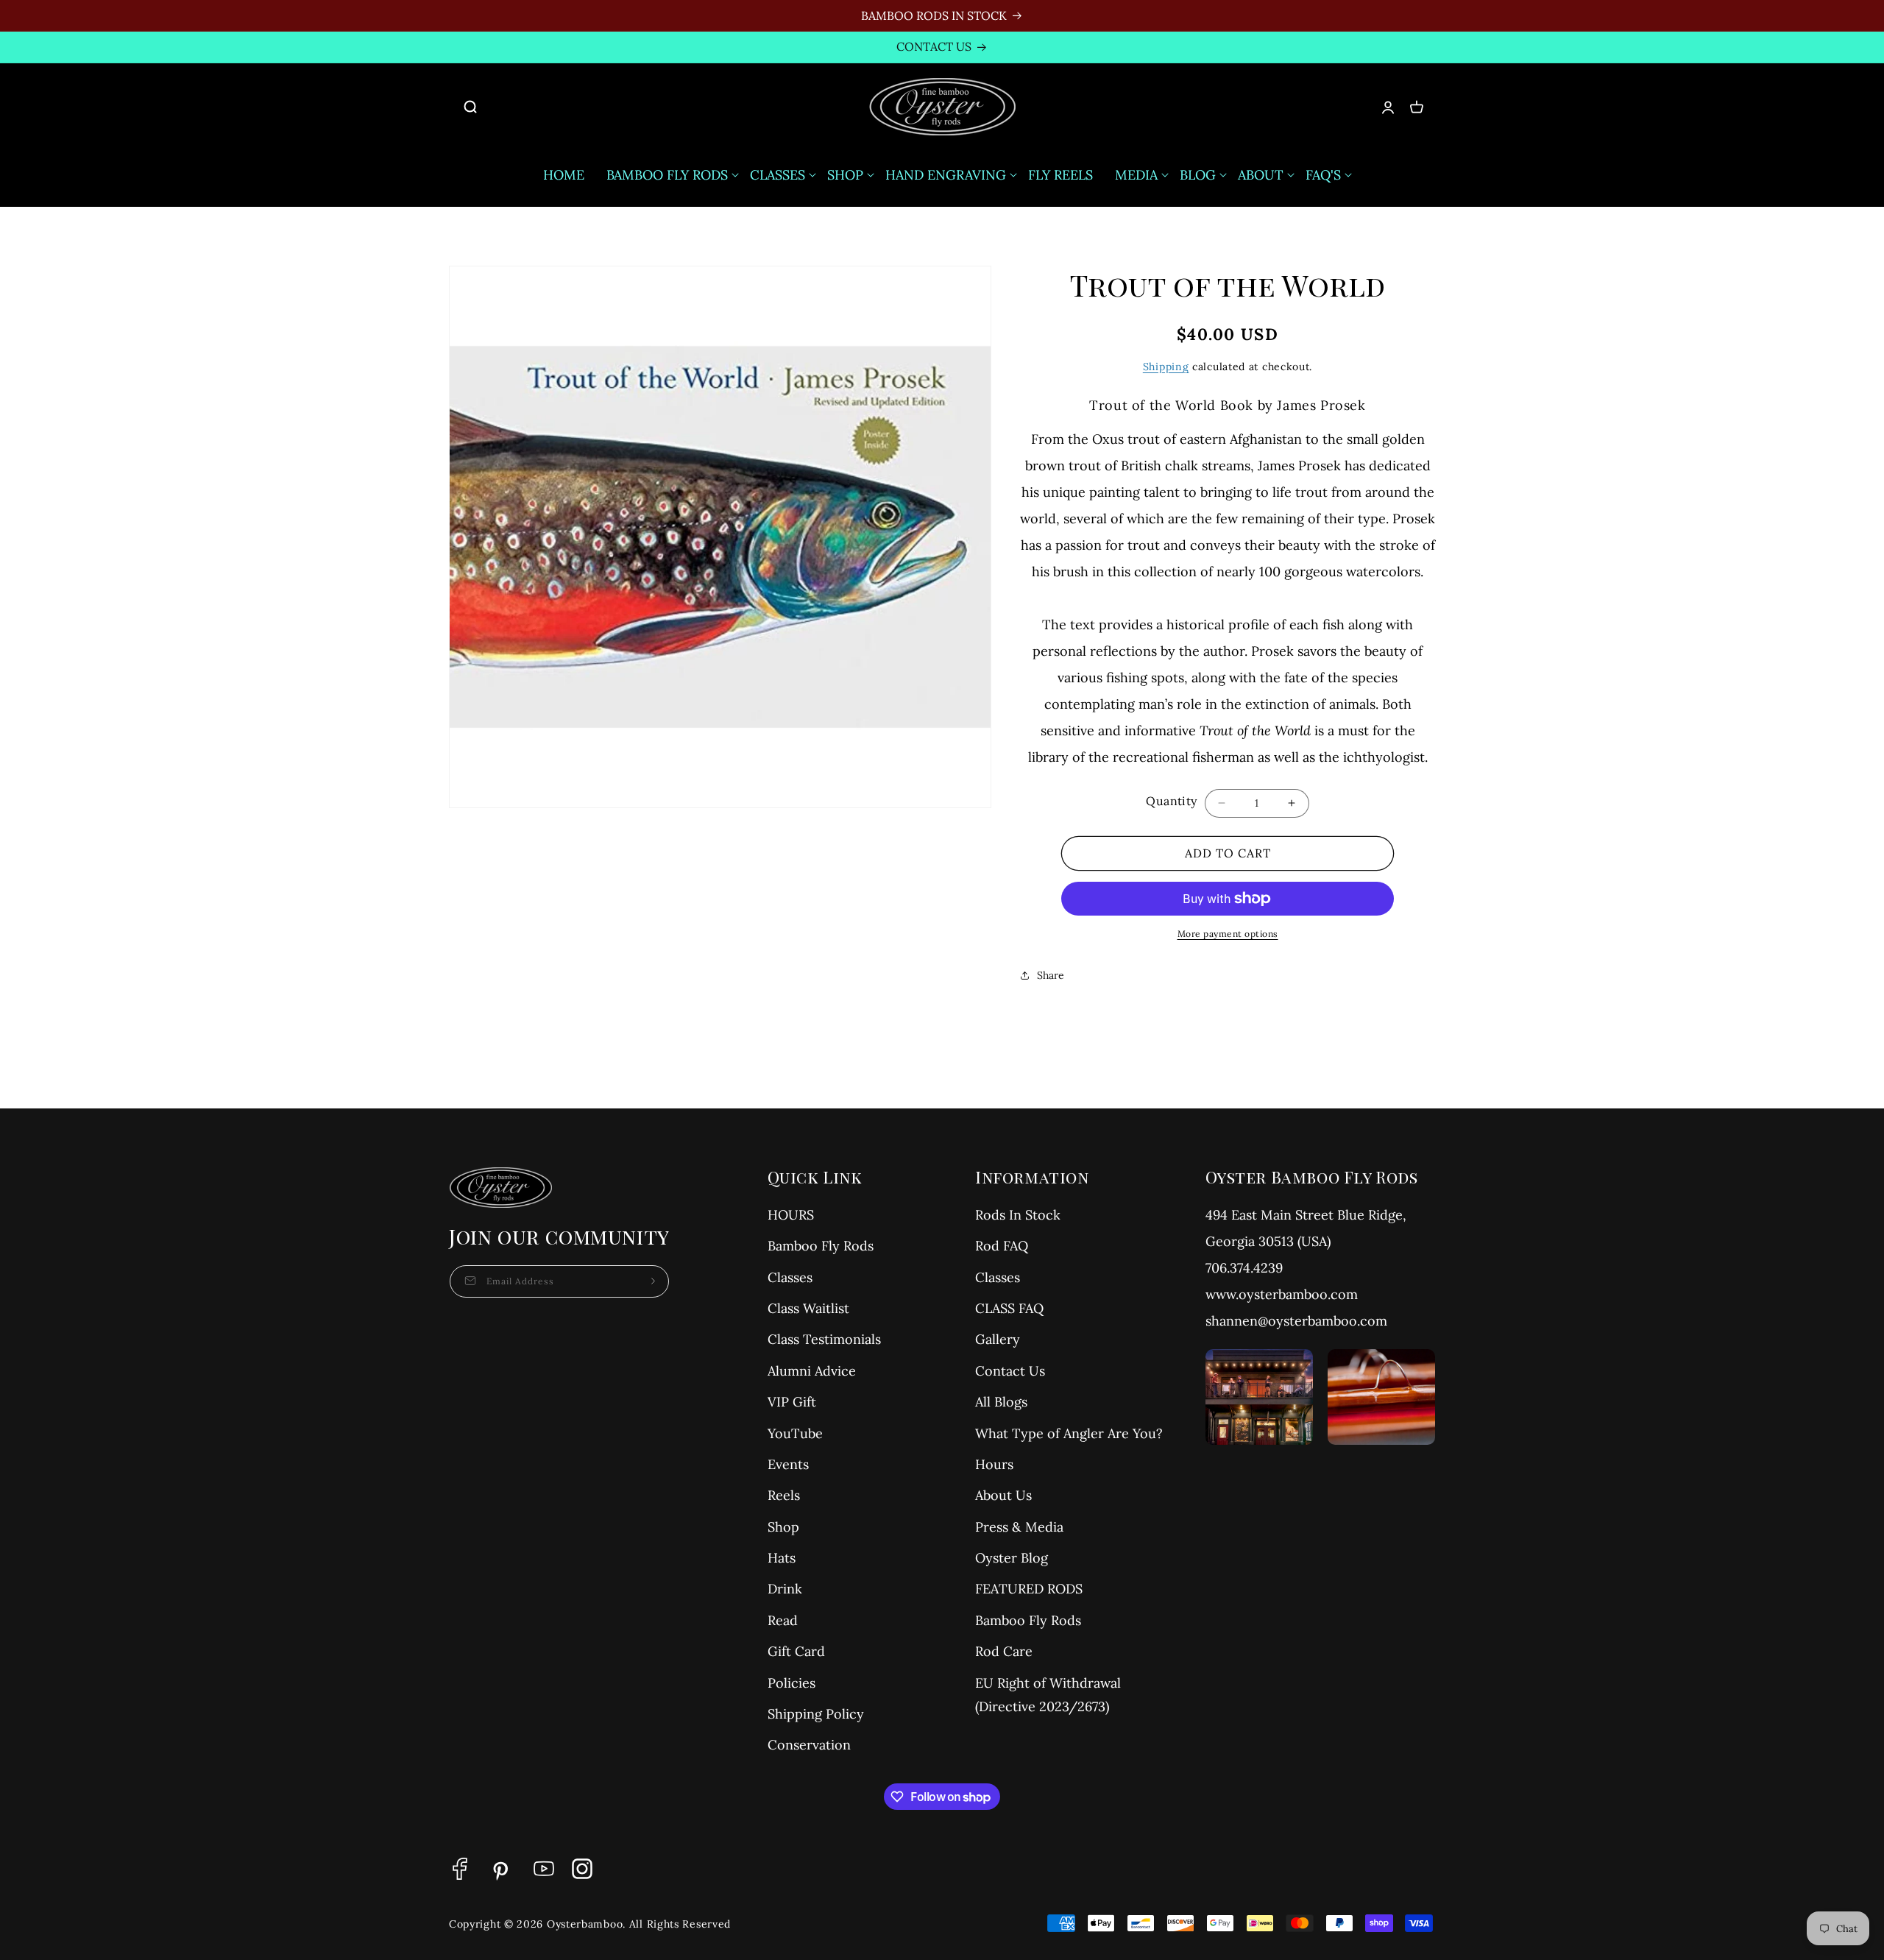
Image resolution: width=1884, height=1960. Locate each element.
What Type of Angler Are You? (1069, 1433)
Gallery (998, 1339)
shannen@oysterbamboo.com (1296, 1321)
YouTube (795, 1433)
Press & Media (1019, 1527)
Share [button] (1051, 975)
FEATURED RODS (1029, 1589)
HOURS (791, 1215)
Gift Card (796, 1651)
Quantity (1171, 801)
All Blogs (1001, 1402)
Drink (785, 1589)
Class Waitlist (808, 1308)
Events (788, 1464)
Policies (792, 1683)
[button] (478, 107)
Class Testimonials (824, 1339)
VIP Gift (792, 1402)
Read (783, 1620)
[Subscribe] (653, 1281)
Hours (994, 1464)
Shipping (1166, 367)
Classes (790, 1277)
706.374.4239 (1244, 1268)
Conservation (809, 1745)
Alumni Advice (812, 1371)
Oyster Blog (1012, 1558)
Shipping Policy (816, 1714)
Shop (783, 1527)
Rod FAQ (1002, 1246)
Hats (782, 1558)
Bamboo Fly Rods (821, 1246)
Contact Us (1010, 1371)
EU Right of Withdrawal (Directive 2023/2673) (1048, 1695)
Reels (784, 1495)
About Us (1003, 1495)
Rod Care (1004, 1651)
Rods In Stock (1018, 1215)
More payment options (1228, 934)
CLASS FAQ (1009, 1308)
